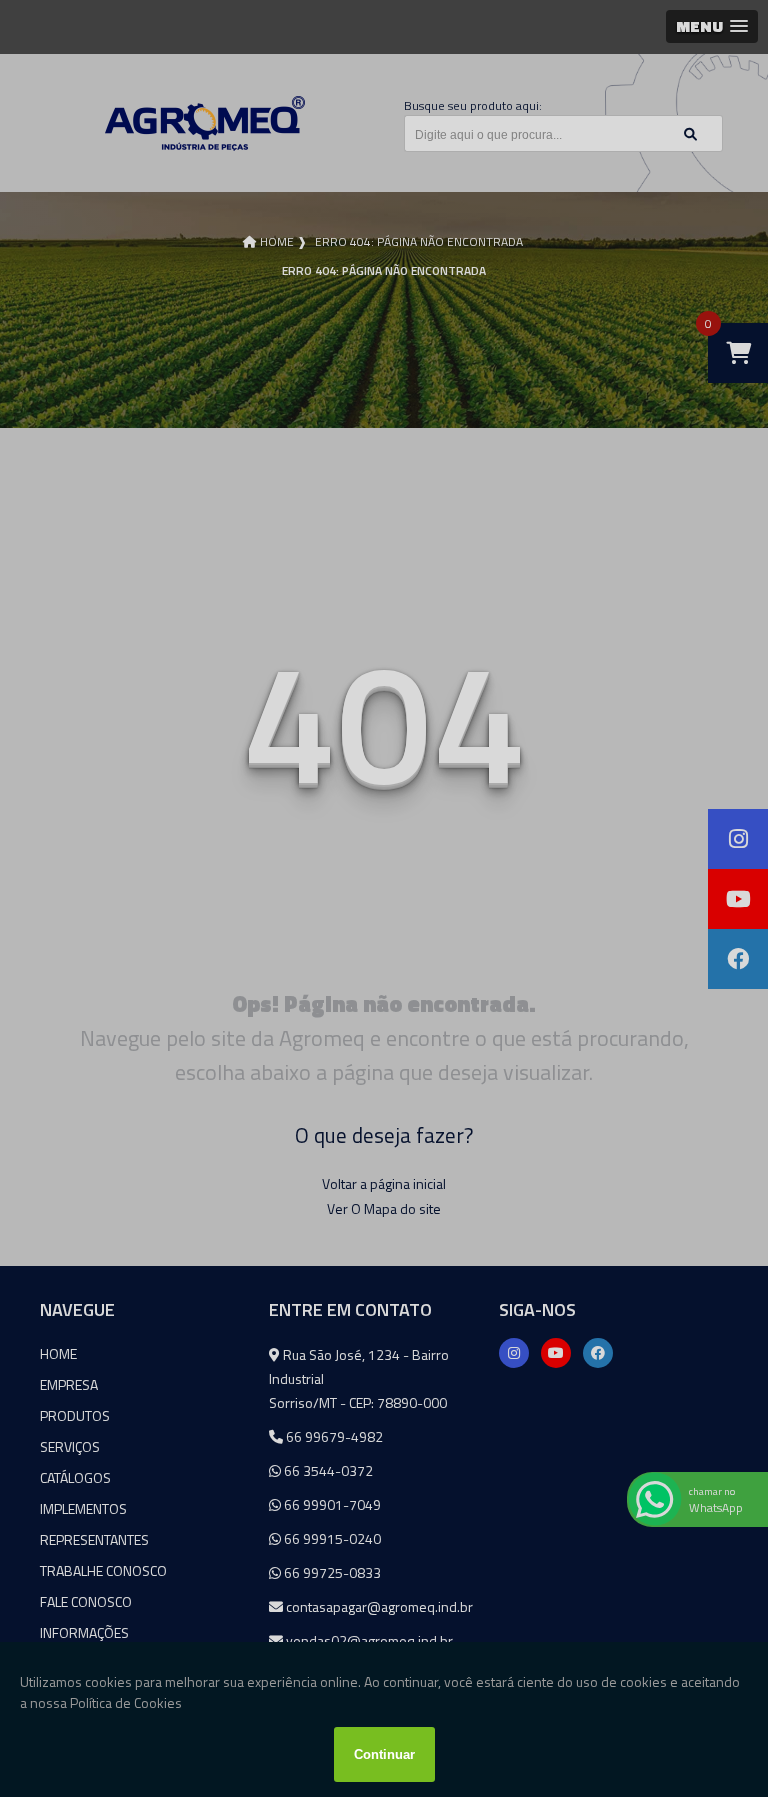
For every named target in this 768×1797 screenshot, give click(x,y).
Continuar (384, 1754)
